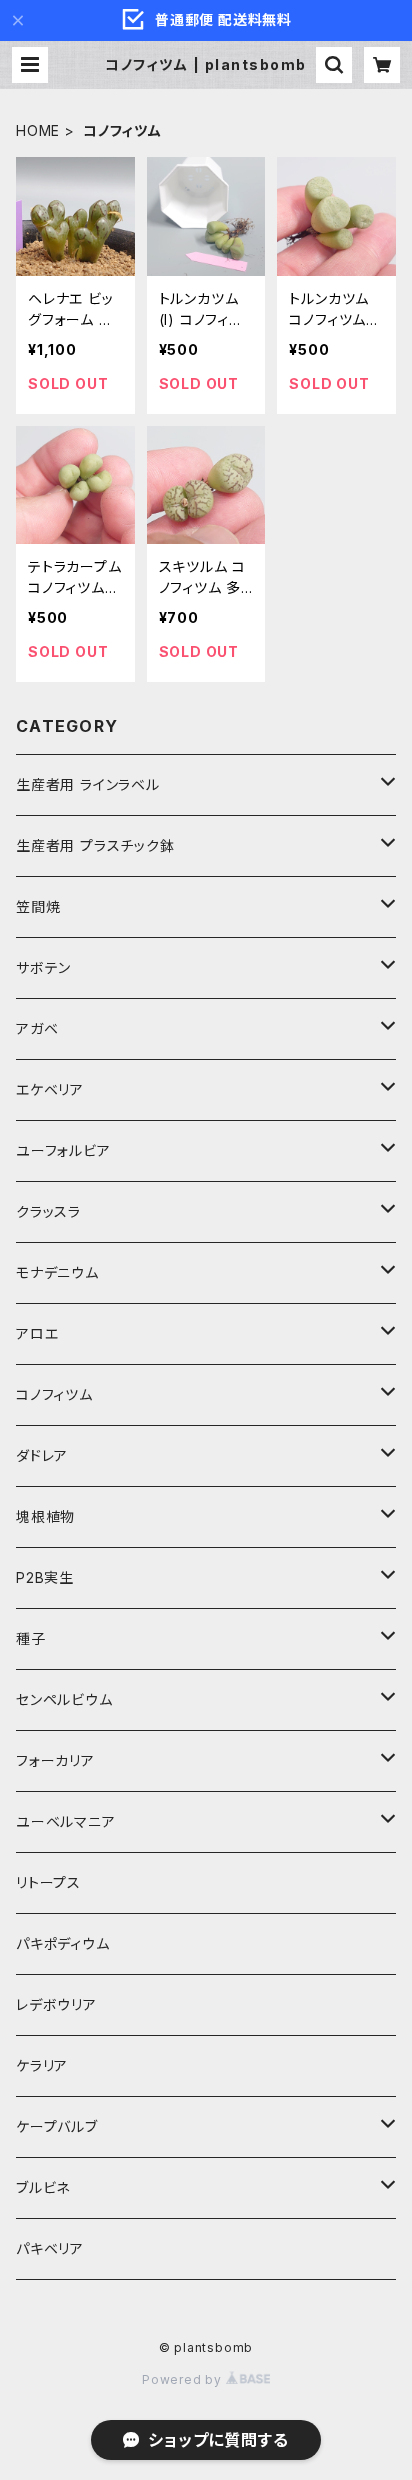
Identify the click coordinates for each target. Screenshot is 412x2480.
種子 (31, 1638)
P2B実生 (45, 1577)
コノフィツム (54, 1394)
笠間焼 (38, 906)
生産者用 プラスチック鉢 (95, 845)
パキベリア (50, 2248)
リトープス (48, 1882)
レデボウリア (56, 2004)
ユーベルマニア (66, 1821)
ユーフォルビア (63, 1150)
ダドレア (42, 1455)
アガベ (37, 1028)
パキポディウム (63, 1943)
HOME (38, 130)
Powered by (184, 2379)
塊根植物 (45, 1516)
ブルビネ (43, 2187)
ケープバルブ (57, 2126)
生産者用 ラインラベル (88, 784)
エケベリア (50, 1089)
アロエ (37, 1333)
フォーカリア (55, 1760)
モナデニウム (57, 1272)
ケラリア (42, 2065)
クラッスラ (48, 1211)
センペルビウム (64, 1699)
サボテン (43, 967)
